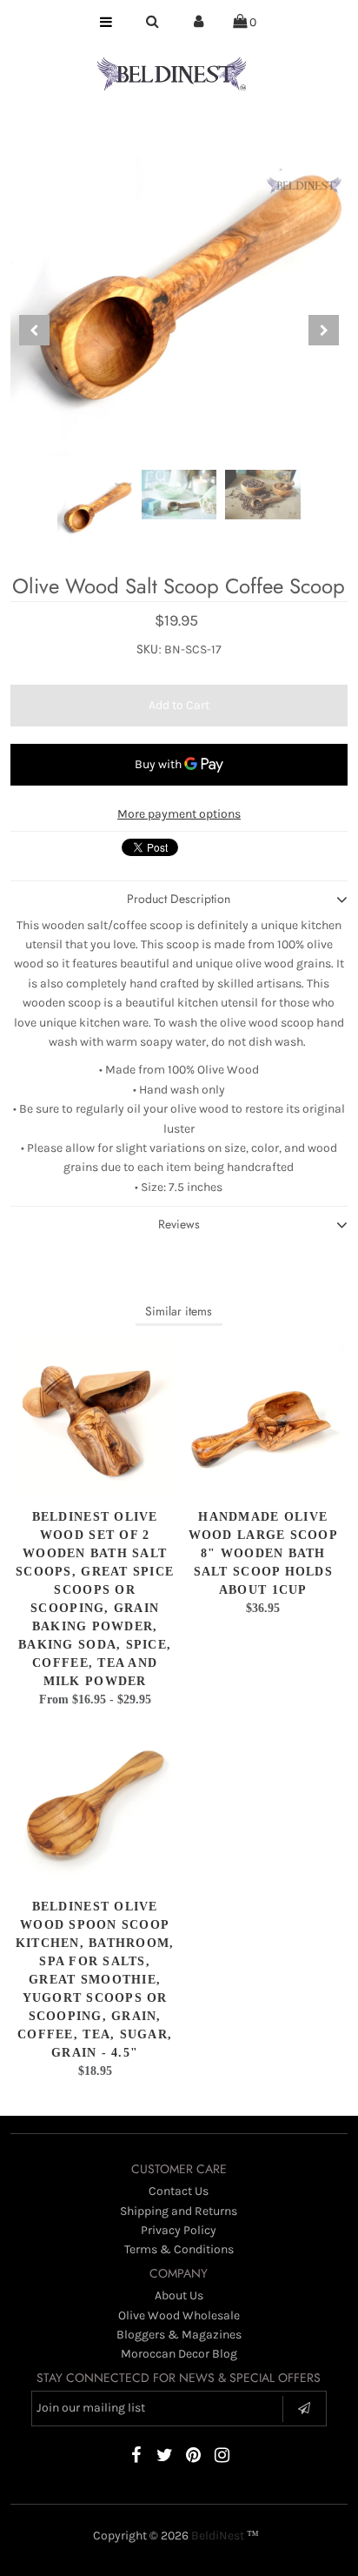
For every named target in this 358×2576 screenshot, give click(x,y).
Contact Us (179, 2191)
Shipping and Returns (179, 2211)
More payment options (179, 814)
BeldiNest (218, 2536)
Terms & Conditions (179, 2249)
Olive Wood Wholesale (179, 2315)
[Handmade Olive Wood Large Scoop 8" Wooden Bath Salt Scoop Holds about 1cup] (263, 1418)
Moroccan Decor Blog (179, 2354)
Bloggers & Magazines (179, 2335)
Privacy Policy (179, 2230)
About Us (179, 2295)
